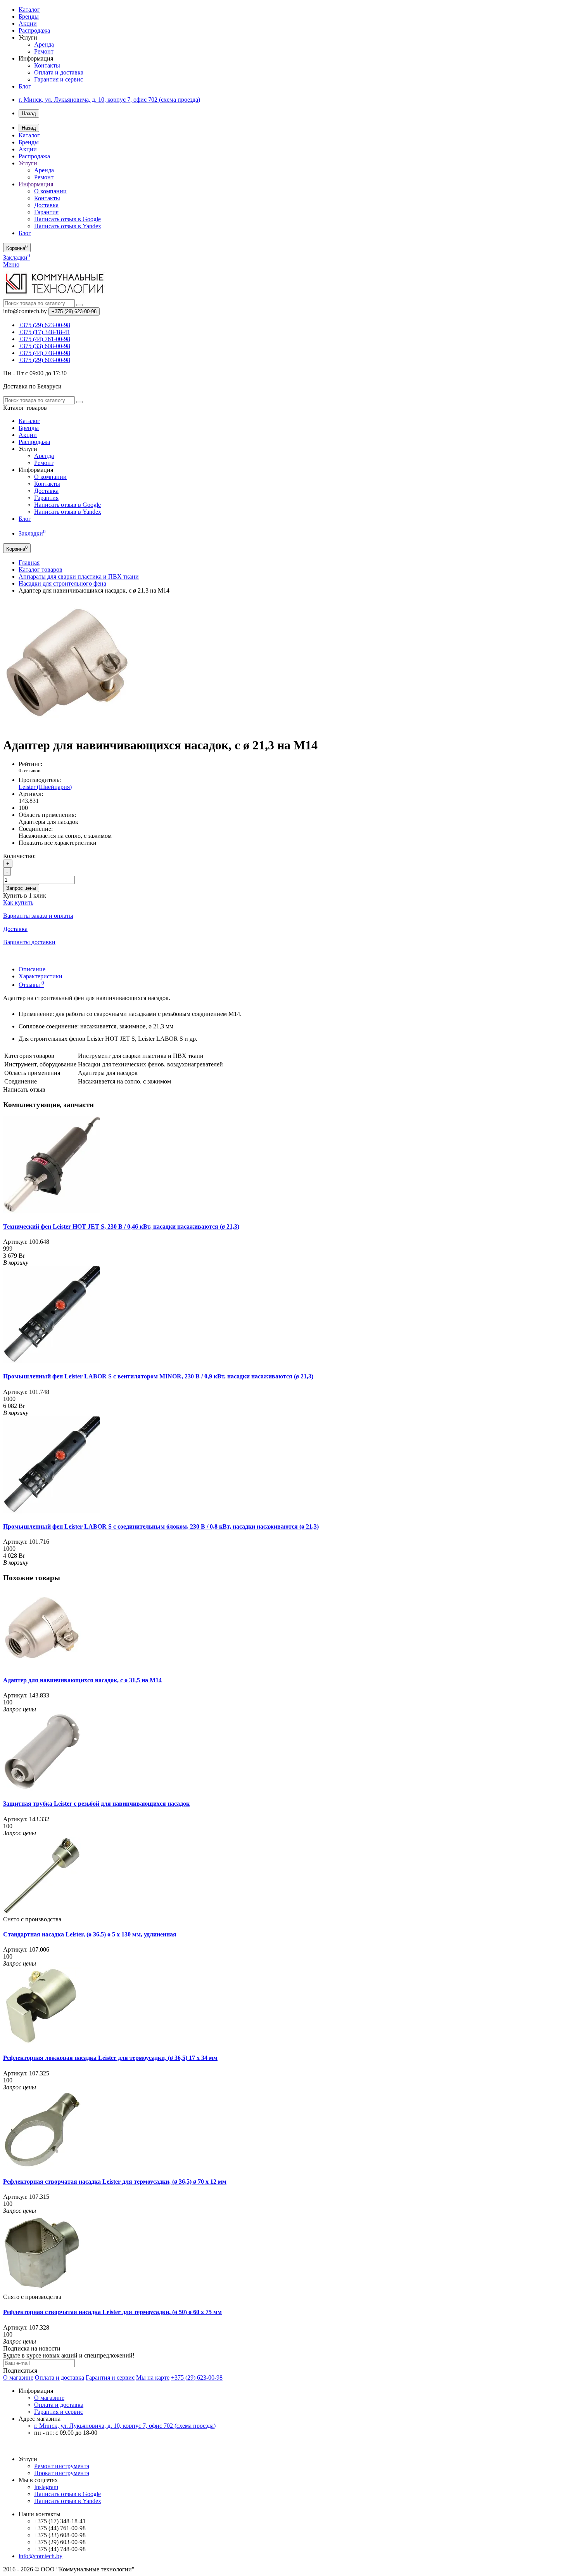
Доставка (46, 205)
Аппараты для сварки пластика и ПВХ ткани (79, 576)
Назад (29, 114)
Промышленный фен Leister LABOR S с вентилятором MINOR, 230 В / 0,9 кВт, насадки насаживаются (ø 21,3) (158, 1376)
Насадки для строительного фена (62, 583)
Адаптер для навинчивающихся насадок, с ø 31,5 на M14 (82, 1680)
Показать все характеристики (58, 843)
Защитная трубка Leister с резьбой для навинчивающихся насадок (96, 1804)
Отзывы (31, 985)
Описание (32, 969)
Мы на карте (153, 2378)
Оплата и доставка (59, 72)
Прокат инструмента (62, 2473)
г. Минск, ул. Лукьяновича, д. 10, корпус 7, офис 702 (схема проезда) (109, 100)
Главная (29, 563)
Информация (36, 184)
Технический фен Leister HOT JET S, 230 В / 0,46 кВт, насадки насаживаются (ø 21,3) (121, 1226)
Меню (11, 264)
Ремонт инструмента (62, 2466)
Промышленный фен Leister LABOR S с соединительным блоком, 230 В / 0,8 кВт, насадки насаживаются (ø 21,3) (161, 1526)
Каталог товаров (41, 569)
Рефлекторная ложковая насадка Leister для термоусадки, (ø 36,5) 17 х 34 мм (110, 2058)
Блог (25, 86)
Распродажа (34, 30)
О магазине (18, 2378)
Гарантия (46, 212)
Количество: (19, 856)
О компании (50, 191)
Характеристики (41, 976)
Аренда (44, 44)
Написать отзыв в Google (67, 219)
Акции (28, 23)
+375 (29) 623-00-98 (197, 2378)
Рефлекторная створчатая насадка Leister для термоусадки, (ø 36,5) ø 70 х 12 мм (115, 2182)
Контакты (47, 65)
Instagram (46, 2487)
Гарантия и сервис (59, 79)
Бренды (29, 16)
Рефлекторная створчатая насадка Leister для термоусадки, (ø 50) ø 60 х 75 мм (112, 2312)
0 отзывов (29, 771)
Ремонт (44, 51)
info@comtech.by (41, 2556)
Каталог (29, 10)
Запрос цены (21, 888)
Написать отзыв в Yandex (68, 226)
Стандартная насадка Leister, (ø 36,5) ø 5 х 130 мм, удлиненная (90, 1934)
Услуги (28, 163)
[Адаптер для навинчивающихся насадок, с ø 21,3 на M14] (67, 726)
